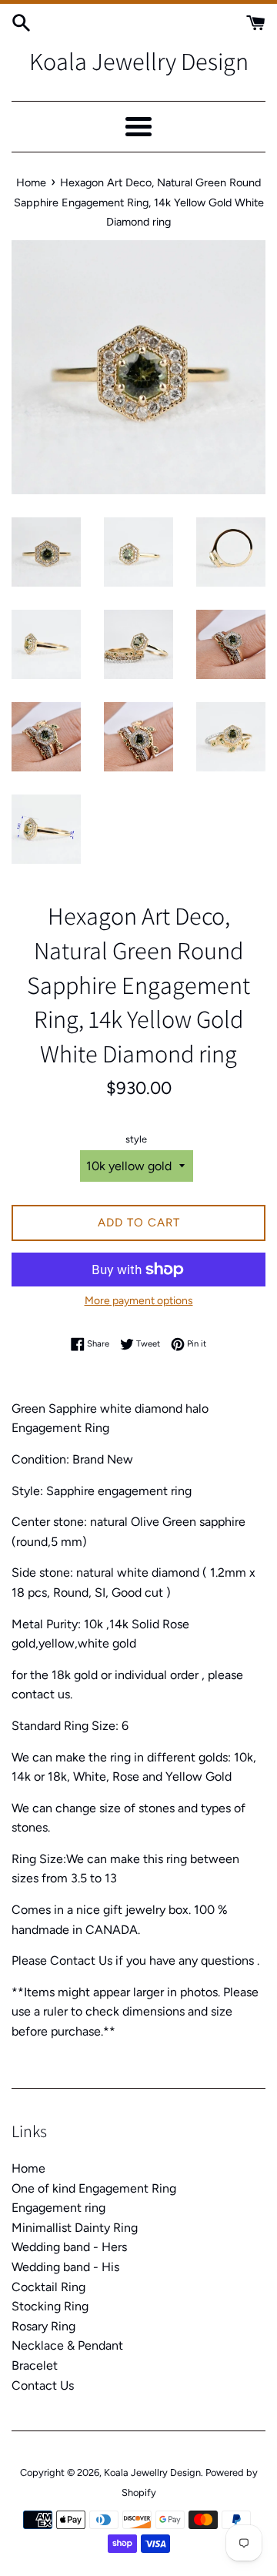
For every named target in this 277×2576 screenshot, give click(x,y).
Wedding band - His (65, 2267)
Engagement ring (58, 2208)
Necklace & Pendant (67, 2345)
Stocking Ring (50, 2306)
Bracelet (35, 2365)
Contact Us (43, 2385)
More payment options (139, 1301)
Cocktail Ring (48, 2287)
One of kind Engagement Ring (94, 2188)
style (136, 1139)
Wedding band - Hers (69, 2247)
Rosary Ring (43, 2326)
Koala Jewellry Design (139, 61)
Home (28, 2168)
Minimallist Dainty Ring (75, 2228)
